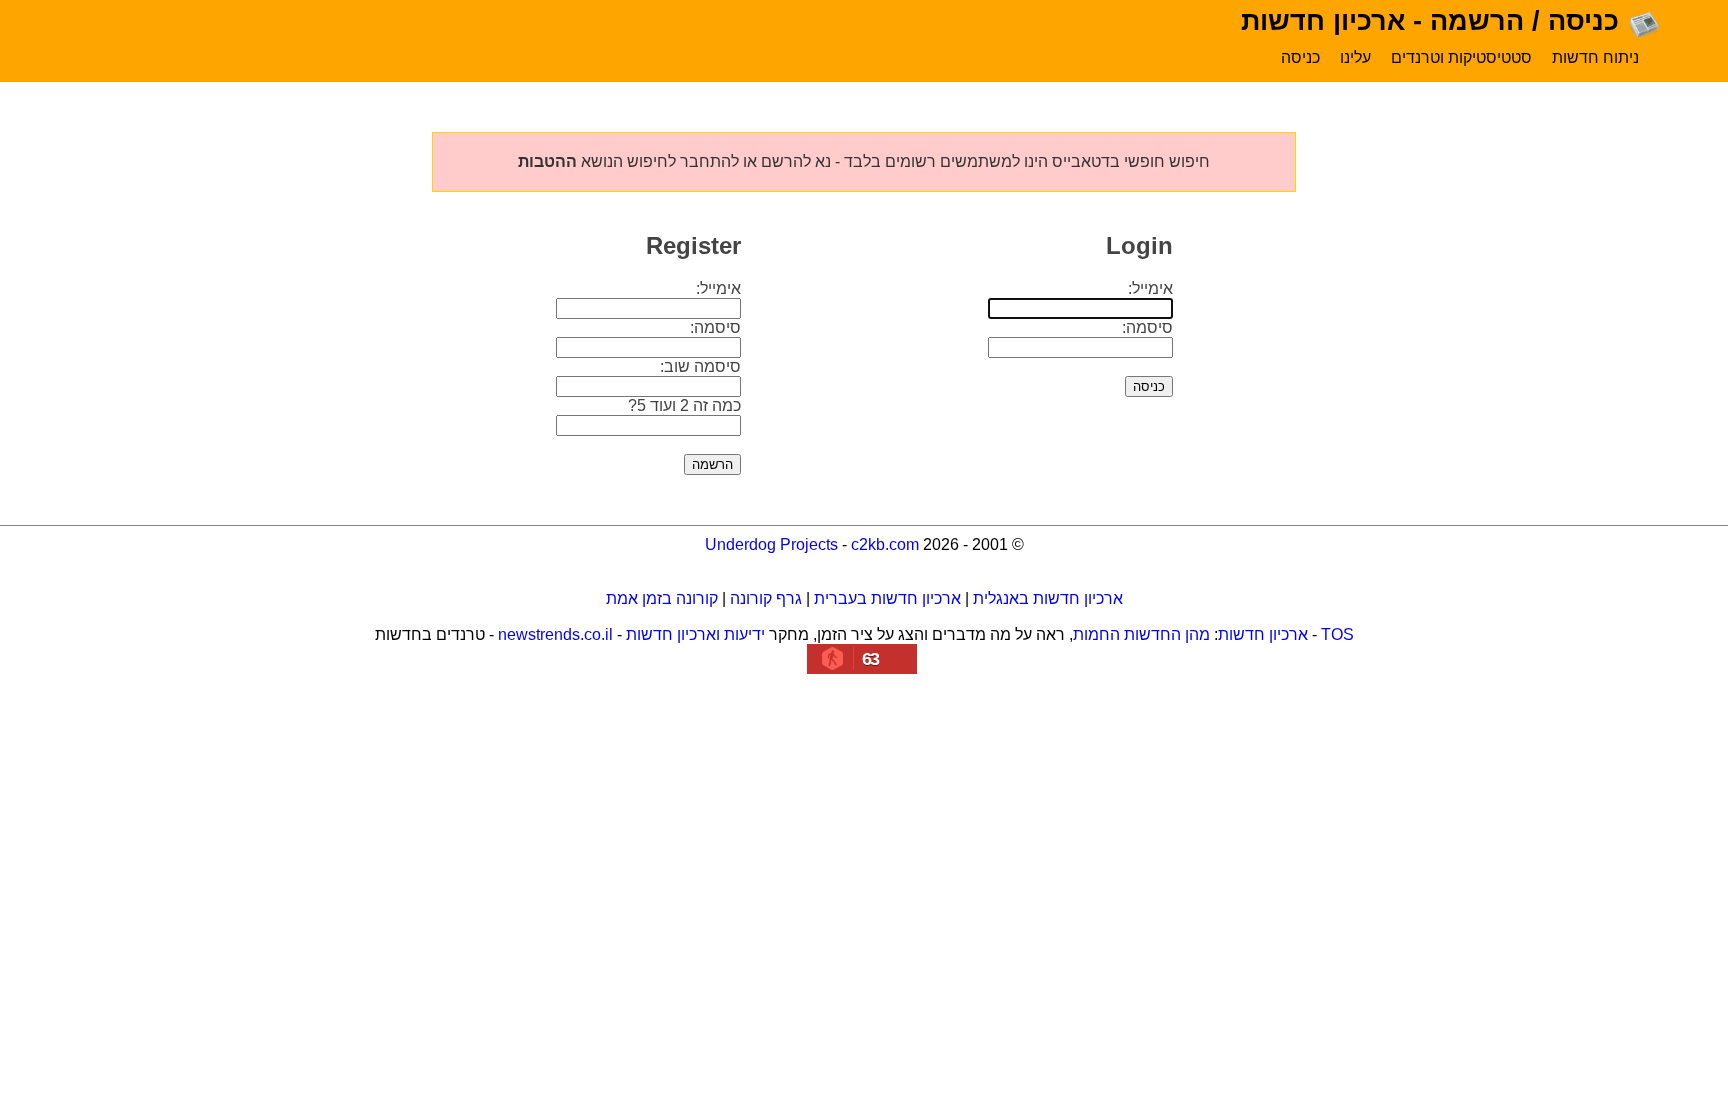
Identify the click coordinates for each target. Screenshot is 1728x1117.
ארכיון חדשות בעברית (887, 598)
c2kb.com (885, 544)
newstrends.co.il (555, 634)
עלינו (1355, 57)
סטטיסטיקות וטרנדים (1461, 57)
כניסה (1300, 57)
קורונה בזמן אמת (662, 598)
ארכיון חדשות (1263, 634)
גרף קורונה (766, 598)
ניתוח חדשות (1595, 57)
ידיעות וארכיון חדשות (695, 634)
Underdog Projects (771, 544)
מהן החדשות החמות (1141, 634)
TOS (1337, 634)
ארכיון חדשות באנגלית (1048, 598)
